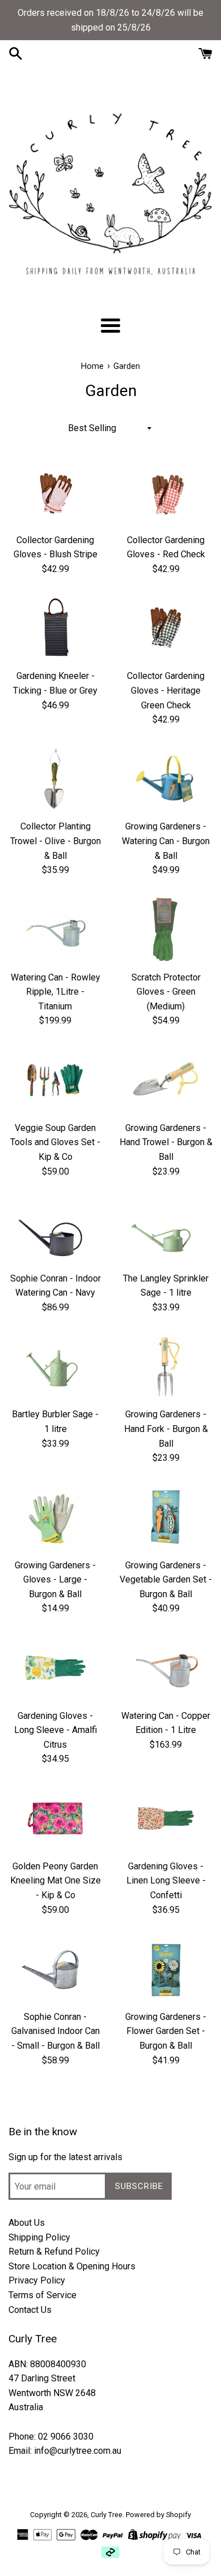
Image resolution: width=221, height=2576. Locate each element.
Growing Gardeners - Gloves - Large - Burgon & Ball (55, 1580)
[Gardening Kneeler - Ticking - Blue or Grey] (55, 629)
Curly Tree (107, 2515)
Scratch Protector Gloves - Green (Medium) (166, 992)
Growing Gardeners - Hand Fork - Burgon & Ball (166, 1429)
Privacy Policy (37, 2280)
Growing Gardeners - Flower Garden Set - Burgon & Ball (166, 2031)
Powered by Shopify (158, 2515)
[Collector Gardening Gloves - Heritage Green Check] (166, 629)
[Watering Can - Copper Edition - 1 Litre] (166, 1668)
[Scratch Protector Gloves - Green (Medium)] (166, 930)
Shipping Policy (39, 2237)
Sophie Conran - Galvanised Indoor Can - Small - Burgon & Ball (56, 2031)
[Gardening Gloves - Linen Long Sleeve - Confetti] (166, 1818)
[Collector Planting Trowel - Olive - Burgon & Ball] (55, 779)
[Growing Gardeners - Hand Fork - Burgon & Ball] (166, 1367)
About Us (27, 2223)
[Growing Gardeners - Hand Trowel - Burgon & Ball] (166, 1080)
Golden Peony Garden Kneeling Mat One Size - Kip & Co (56, 1881)
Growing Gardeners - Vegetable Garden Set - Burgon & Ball (166, 1580)
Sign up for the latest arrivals (65, 2157)
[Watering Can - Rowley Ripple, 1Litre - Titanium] (55, 930)
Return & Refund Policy (54, 2252)
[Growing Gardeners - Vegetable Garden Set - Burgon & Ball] (166, 1517)
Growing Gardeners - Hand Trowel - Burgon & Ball (166, 1142)
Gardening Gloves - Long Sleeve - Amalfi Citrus (56, 1730)
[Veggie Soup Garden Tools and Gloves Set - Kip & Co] (55, 1080)
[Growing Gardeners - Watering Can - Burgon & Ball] (166, 779)
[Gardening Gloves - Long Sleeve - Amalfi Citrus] (55, 1668)
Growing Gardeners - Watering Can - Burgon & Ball (166, 841)
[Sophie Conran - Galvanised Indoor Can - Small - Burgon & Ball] (55, 1969)
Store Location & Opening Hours (72, 2266)
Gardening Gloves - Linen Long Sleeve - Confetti (166, 1881)
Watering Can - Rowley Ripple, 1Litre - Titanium (56, 992)
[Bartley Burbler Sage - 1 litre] (55, 1367)
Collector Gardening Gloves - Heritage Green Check (166, 690)
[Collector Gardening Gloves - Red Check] (166, 492)
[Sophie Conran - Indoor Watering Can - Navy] (55, 1231)
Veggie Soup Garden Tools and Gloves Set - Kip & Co (55, 1142)
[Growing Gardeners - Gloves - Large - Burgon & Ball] (55, 1517)
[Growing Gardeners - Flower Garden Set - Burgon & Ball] (166, 1969)
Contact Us (30, 2310)
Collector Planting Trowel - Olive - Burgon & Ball (56, 841)
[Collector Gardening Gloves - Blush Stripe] (55, 492)
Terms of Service (42, 2295)
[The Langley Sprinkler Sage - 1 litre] (166, 1231)
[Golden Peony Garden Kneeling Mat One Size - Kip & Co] (55, 1818)
